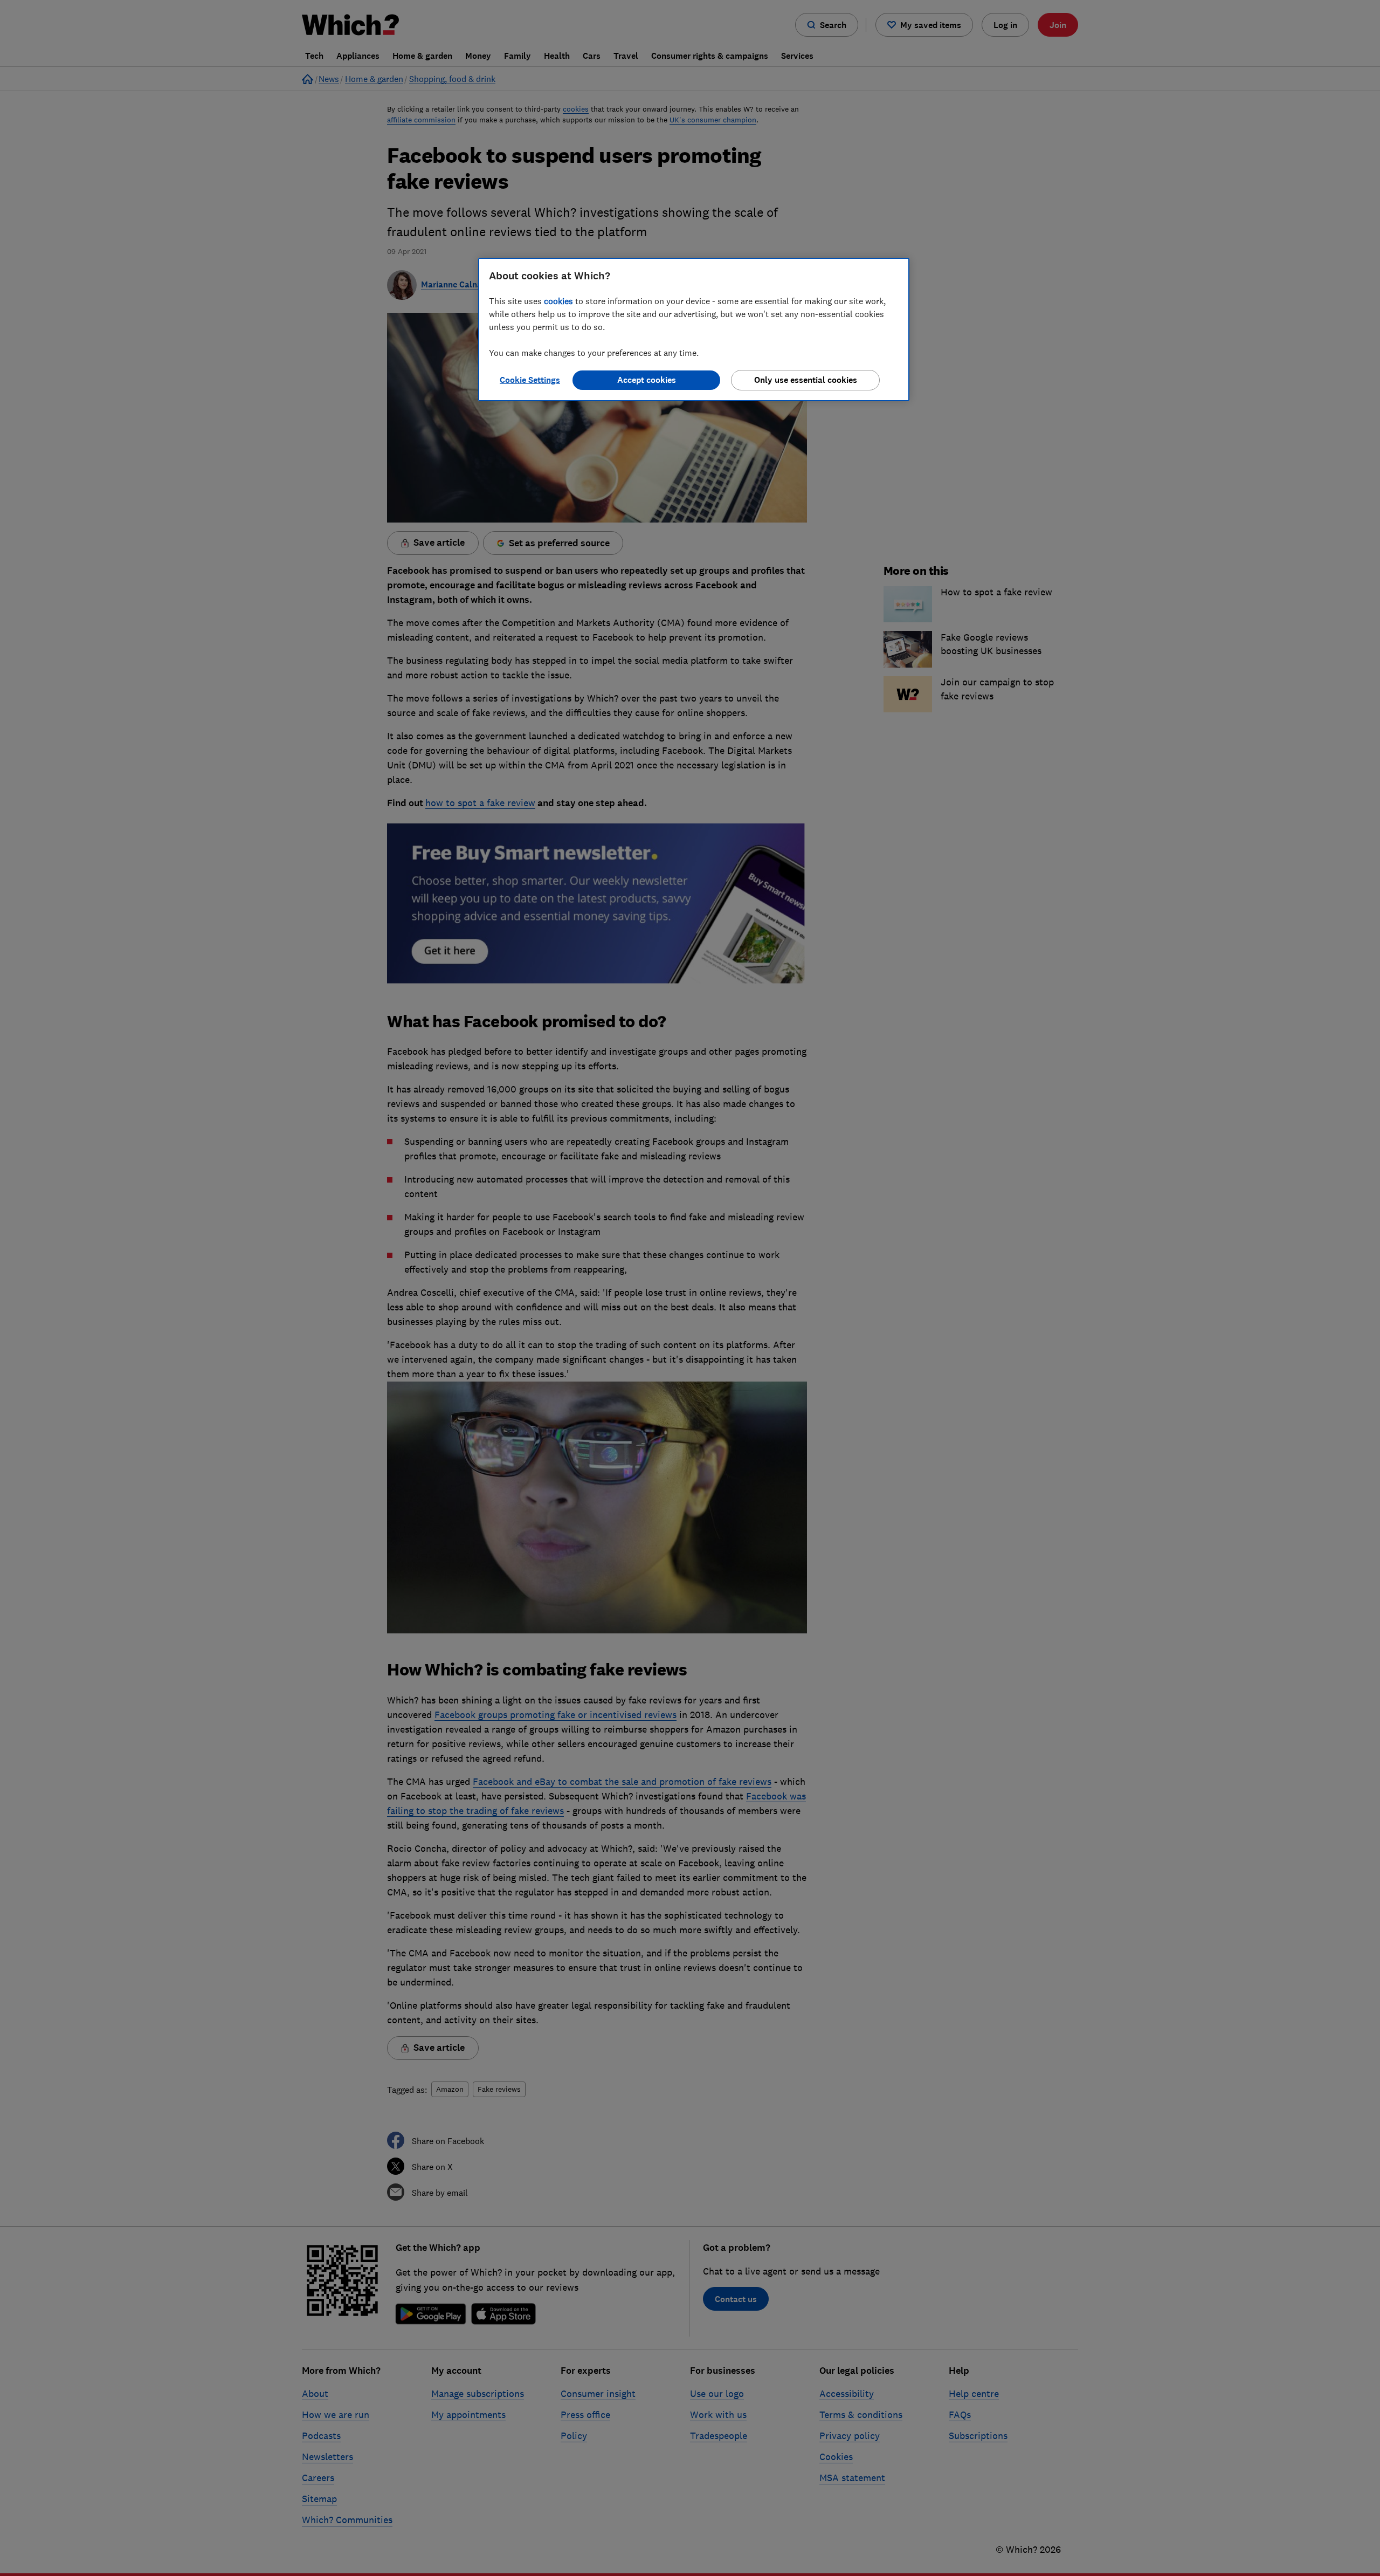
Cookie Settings (530, 380)
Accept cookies (647, 380)
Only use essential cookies (806, 380)
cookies (558, 301)
